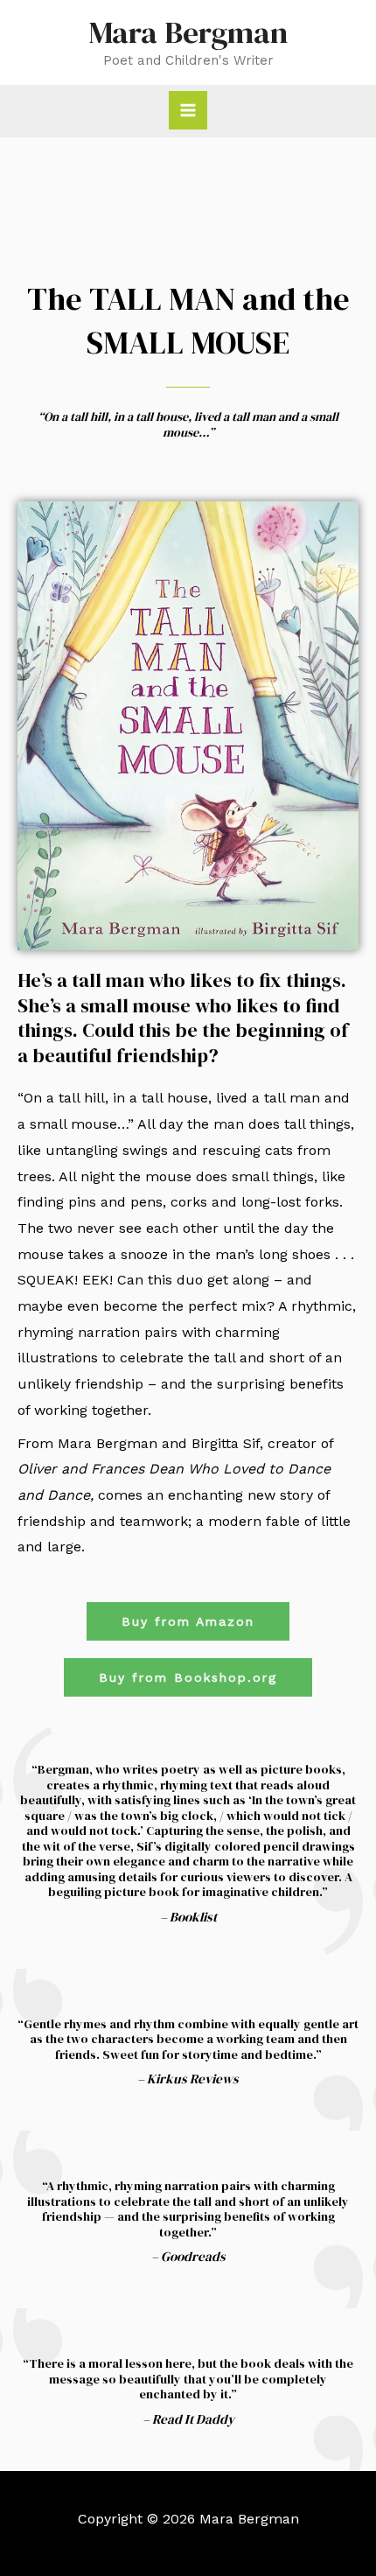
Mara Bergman (188, 32)
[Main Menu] (188, 110)
